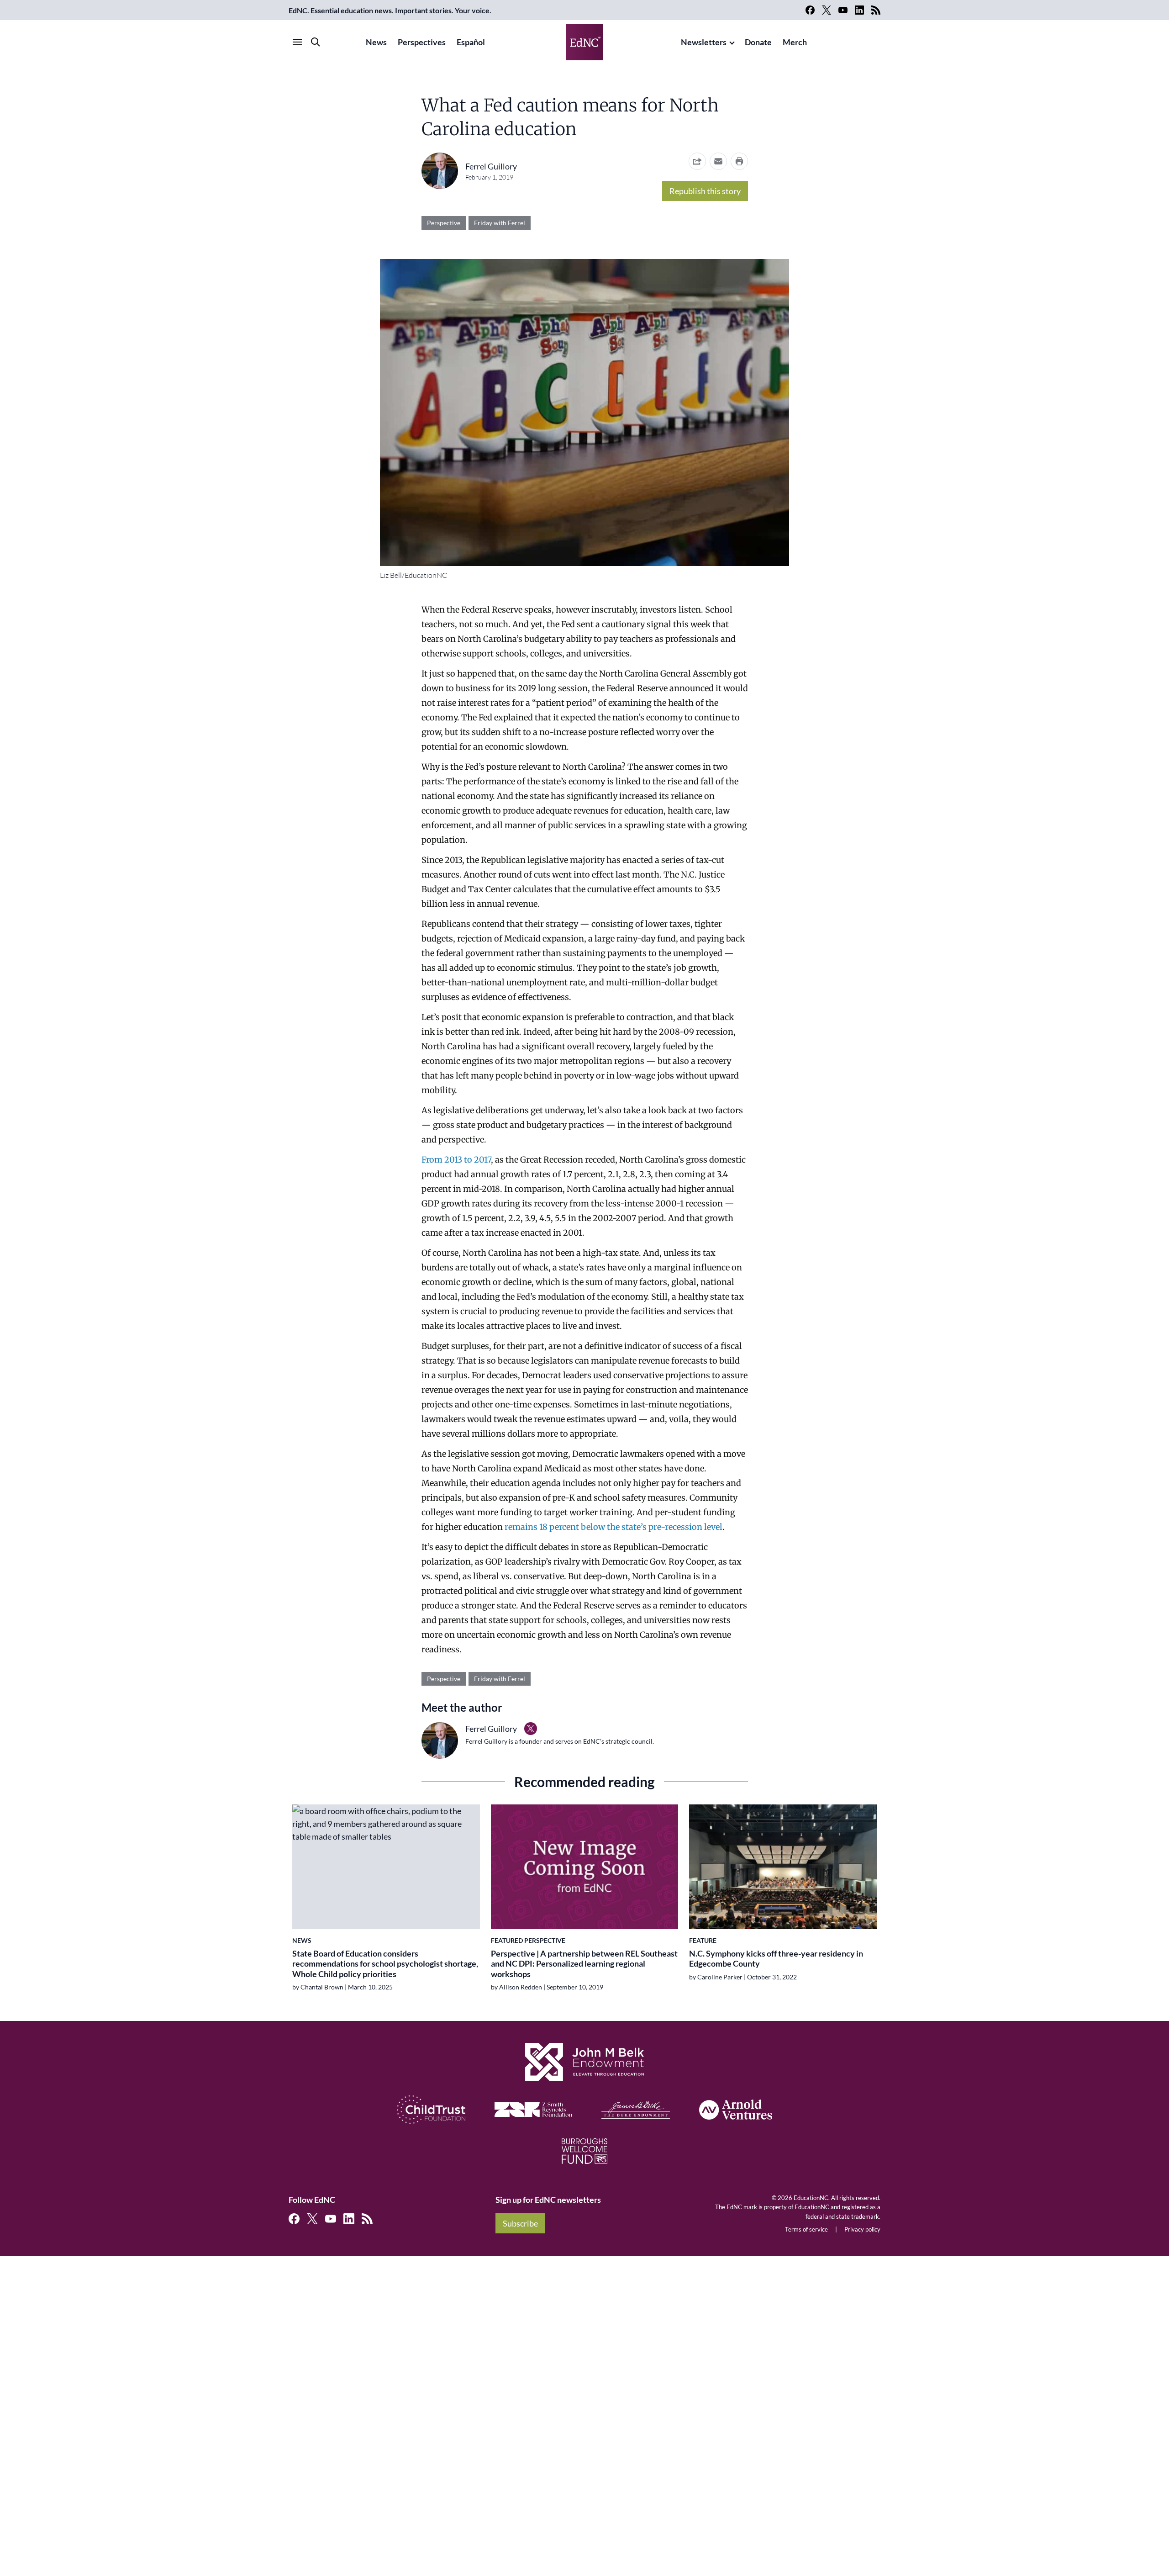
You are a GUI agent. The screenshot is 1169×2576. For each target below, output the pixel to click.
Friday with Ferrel (500, 223)
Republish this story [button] (705, 191)
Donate (758, 42)
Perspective (444, 223)
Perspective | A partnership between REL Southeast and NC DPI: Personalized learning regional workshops (584, 1964)
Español (471, 42)
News (376, 42)
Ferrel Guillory (491, 166)
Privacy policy (862, 2229)
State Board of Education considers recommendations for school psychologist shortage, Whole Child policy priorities (385, 1964)
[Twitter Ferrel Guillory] (531, 1729)
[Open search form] (316, 42)
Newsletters (704, 42)
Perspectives (422, 42)
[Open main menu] (297, 42)
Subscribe (520, 2223)
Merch (795, 42)
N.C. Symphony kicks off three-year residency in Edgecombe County (776, 1959)
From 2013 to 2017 (456, 1160)
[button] (718, 161)
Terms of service (806, 2229)
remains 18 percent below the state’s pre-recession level (613, 1527)
